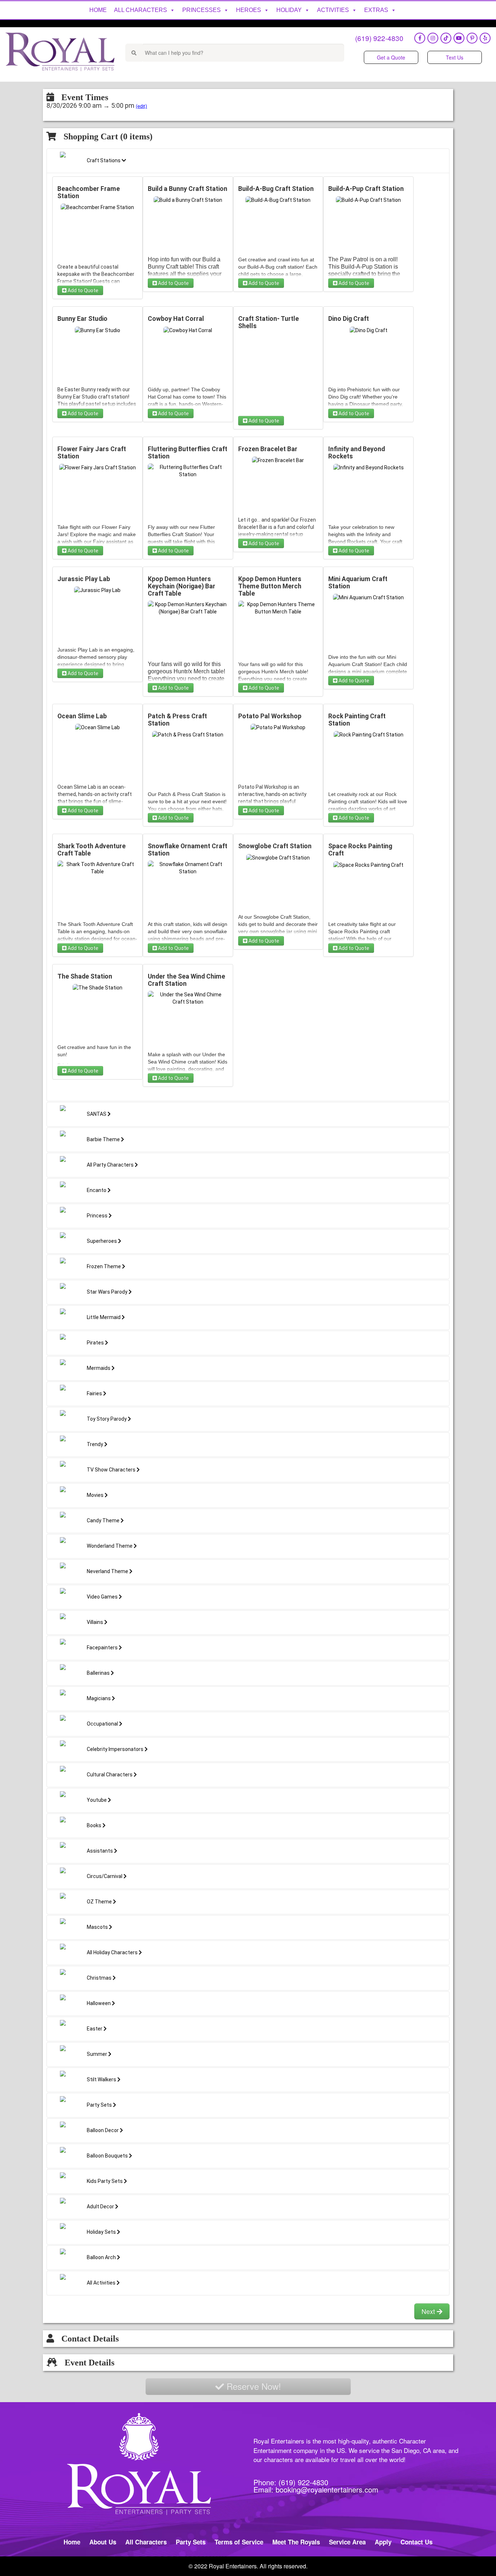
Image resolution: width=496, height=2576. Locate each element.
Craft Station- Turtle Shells (269, 322)
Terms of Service (239, 2542)
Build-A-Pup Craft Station (366, 189)
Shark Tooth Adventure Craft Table (92, 850)
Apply (383, 2542)
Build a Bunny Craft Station (188, 189)
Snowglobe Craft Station (275, 846)
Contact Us (416, 2542)
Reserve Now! (253, 2386)
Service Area (347, 2542)
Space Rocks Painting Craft (360, 850)
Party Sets (191, 2542)
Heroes (249, 10)
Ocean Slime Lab (82, 716)
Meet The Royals (296, 2542)
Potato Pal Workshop (270, 716)
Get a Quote (391, 57)
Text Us (455, 57)
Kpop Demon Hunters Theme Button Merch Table (270, 586)
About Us (103, 2542)
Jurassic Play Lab (84, 579)
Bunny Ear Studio (82, 319)
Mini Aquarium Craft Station (358, 583)
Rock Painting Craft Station (357, 720)
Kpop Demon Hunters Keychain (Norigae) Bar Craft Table (182, 586)
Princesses (202, 10)
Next (429, 2311)
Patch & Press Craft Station (177, 720)
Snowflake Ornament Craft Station (188, 850)
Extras (376, 10)
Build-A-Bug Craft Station (276, 189)
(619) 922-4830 (379, 38)
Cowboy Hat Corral (176, 319)
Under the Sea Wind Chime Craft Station (186, 980)
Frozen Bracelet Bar (268, 449)
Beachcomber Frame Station (89, 192)
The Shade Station (85, 976)
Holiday (289, 10)
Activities (333, 10)
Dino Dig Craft (349, 319)
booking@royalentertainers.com (327, 2489)
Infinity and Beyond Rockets (357, 453)
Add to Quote (82, 290)
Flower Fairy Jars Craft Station (92, 453)
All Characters (141, 10)
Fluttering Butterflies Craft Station (188, 453)
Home (98, 10)
